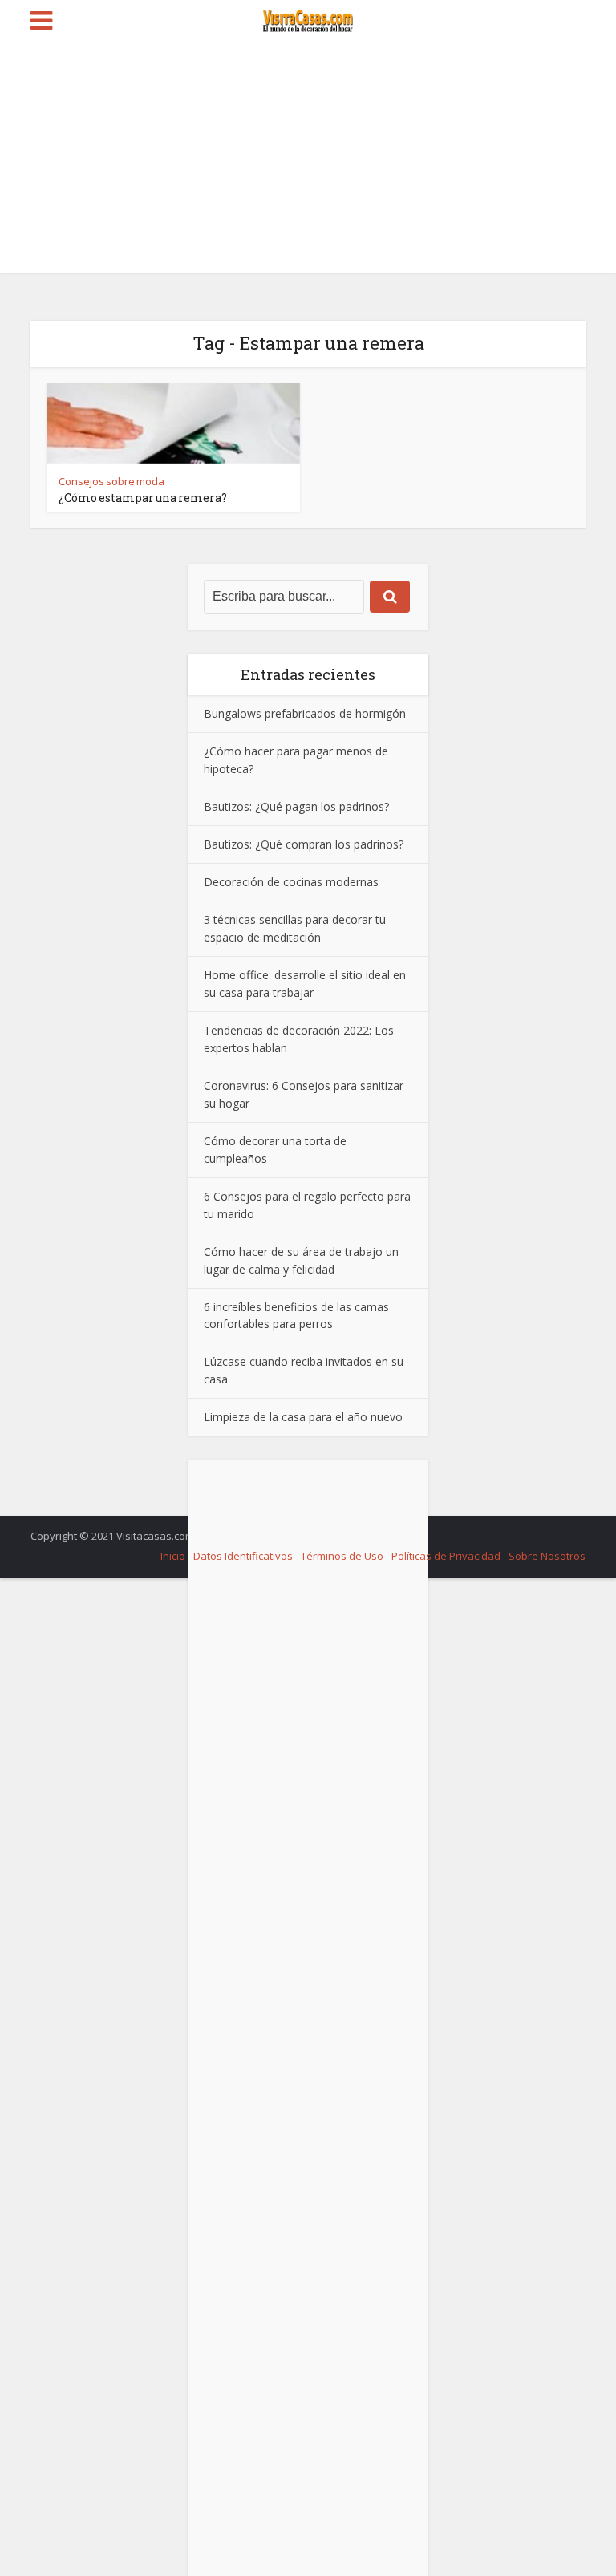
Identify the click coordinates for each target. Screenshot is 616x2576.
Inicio (173, 1556)
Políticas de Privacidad (446, 1556)
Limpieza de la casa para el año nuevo (303, 1417)
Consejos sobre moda (111, 481)
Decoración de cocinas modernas (291, 882)
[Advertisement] (308, 160)
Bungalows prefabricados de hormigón (305, 713)
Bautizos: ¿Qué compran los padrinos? (304, 844)
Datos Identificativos (243, 1556)
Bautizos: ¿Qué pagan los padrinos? (296, 806)
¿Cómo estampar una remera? (143, 498)
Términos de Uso (342, 1556)
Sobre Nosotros (547, 1556)
